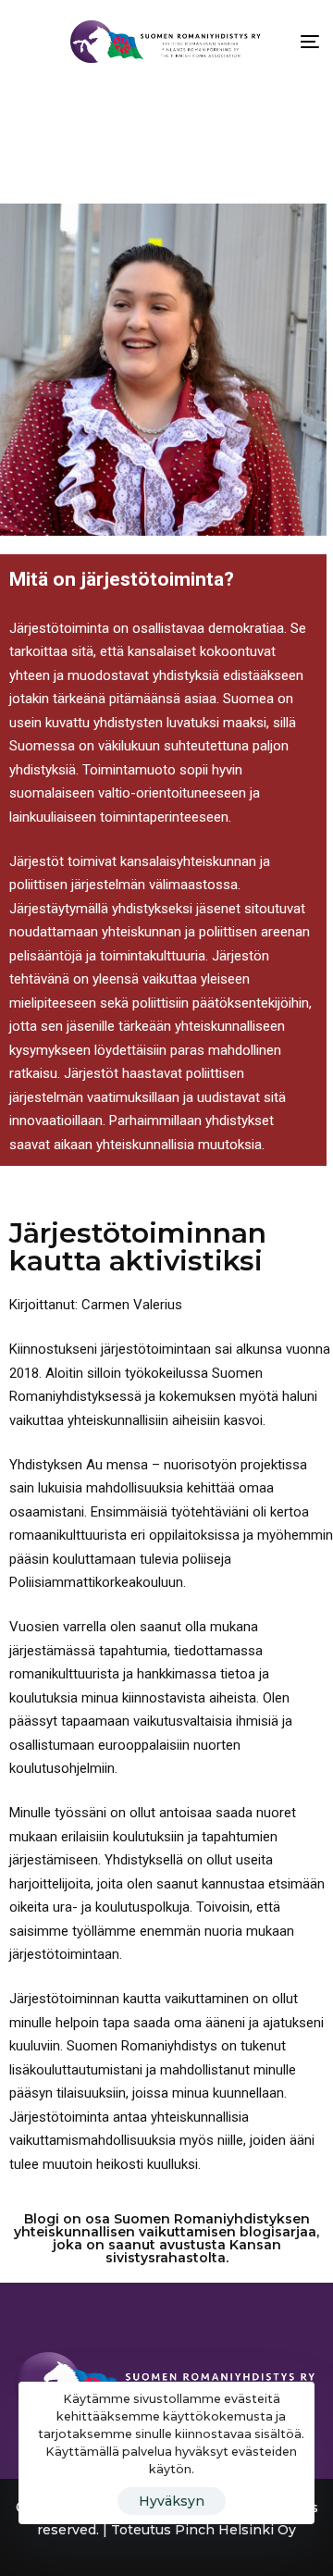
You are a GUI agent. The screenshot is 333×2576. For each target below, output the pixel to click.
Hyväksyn (172, 2501)
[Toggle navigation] (268, 42)
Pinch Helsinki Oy (235, 2530)
